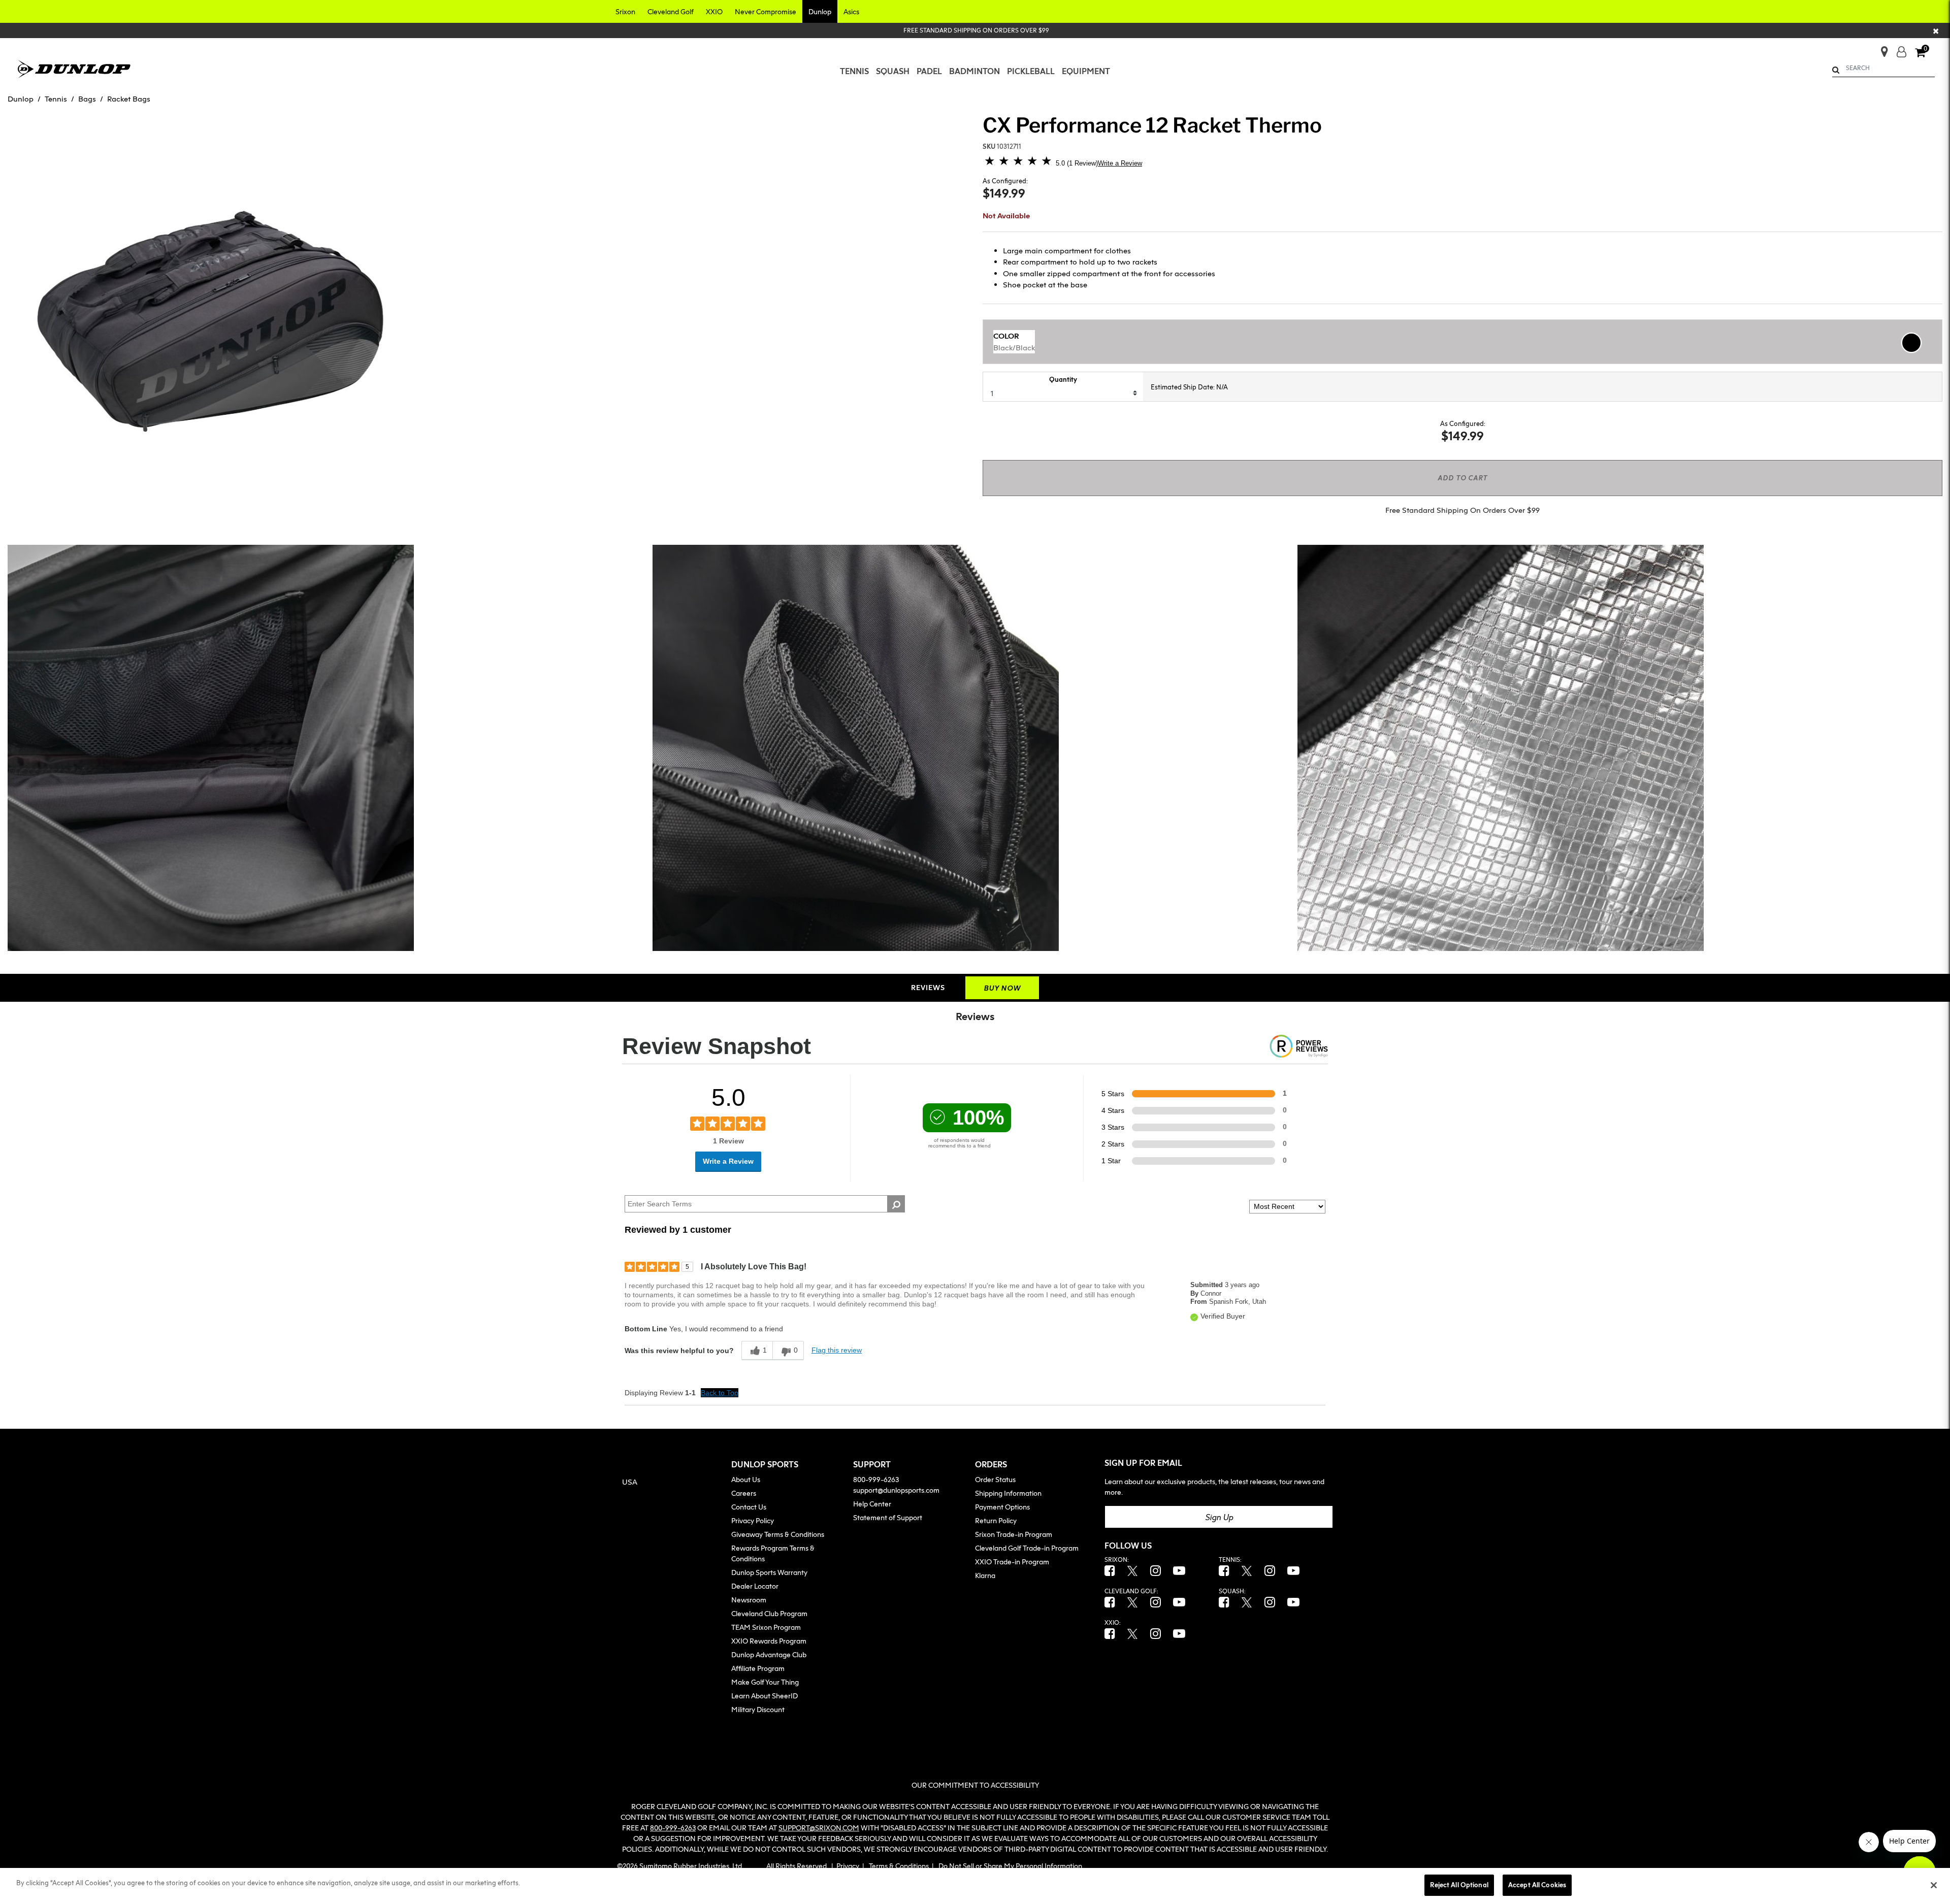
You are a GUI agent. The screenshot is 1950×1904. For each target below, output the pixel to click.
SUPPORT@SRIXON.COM (819, 1828)
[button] (625, 11)
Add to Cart (1462, 478)
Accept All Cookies (1537, 1885)
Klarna (985, 1575)
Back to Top (720, 1393)
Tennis (56, 99)
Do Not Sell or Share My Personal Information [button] (1010, 1866)
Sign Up (1219, 1517)
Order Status (995, 1479)
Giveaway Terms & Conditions (778, 1534)
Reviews (928, 987)
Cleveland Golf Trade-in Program (1027, 1548)
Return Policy (996, 1520)
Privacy (848, 1866)
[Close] (1934, 1885)
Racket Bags (129, 99)
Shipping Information (1008, 1493)
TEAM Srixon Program (766, 1627)
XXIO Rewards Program (769, 1641)
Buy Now (1002, 988)
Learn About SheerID (765, 1696)
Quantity (1063, 379)
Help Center (872, 1504)
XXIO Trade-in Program (1012, 1562)
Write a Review (1120, 163)
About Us (746, 1479)
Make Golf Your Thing (765, 1682)
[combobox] (1884, 68)
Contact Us (749, 1507)
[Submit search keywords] (1836, 70)
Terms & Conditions (899, 1866)
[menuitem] (854, 71)
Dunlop (21, 99)
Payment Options (1002, 1507)
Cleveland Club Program (769, 1613)
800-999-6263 (876, 1479)
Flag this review (837, 1350)
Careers (744, 1493)
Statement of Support (888, 1517)
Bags (87, 99)
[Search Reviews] (896, 1204)
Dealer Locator (755, 1586)
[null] (74, 68)
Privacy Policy (753, 1520)
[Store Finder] (1880, 48)
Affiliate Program (758, 1668)
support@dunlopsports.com (896, 1490)
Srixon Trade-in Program (1014, 1534)
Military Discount (758, 1709)
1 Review (1082, 163)
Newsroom (749, 1600)
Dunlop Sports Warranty (769, 1572)
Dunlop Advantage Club (769, 1654)
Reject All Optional (1459, 1885)
